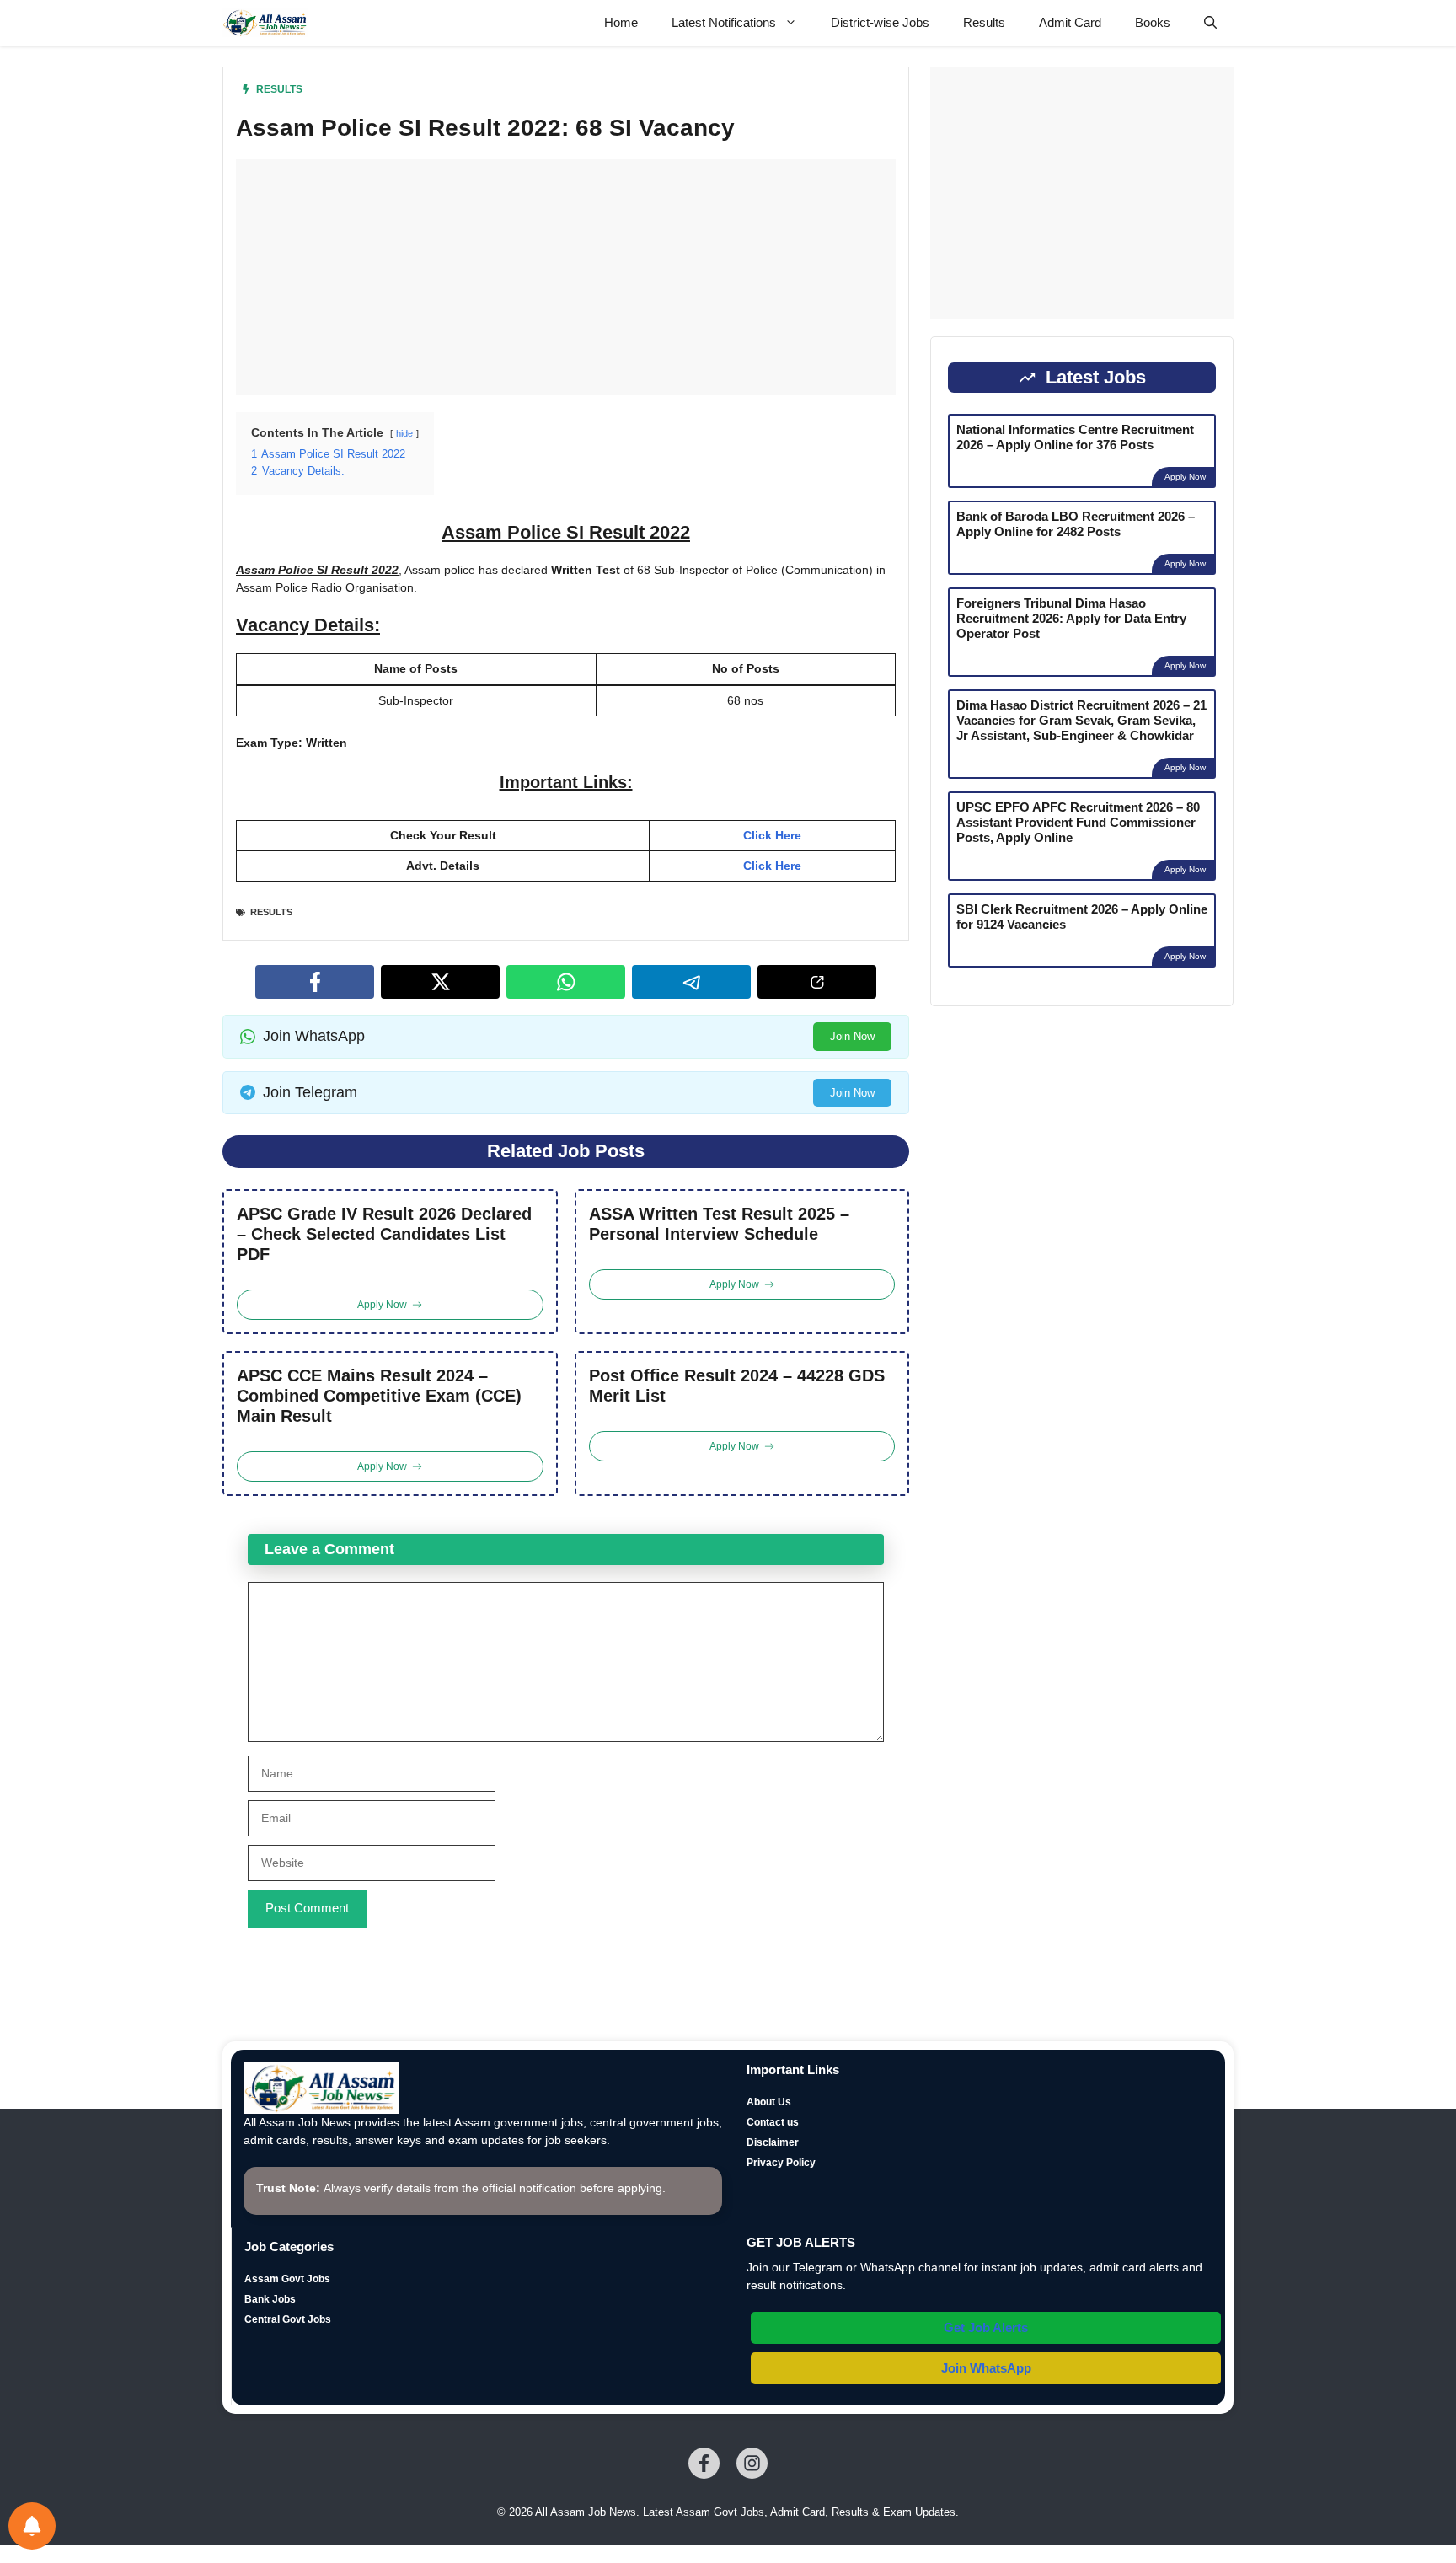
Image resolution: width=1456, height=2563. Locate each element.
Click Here (772, 835)
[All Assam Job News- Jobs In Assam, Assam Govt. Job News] (265, 23)
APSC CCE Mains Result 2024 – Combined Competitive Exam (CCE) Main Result (379, 1396)
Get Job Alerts (986, 2327)
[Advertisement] (566, 277)
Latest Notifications (724, 22)
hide (404, 433)
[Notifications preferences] (32, 2526)
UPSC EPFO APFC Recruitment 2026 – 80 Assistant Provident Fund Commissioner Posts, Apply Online (1078, 822)
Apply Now (1185, 477)
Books (1153, 22)
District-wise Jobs (880, 22)
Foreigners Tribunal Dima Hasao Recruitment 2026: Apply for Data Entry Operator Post (1071, 618)
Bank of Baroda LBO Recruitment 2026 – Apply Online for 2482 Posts (1076, 524)
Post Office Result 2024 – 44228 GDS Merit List (737, 1386)
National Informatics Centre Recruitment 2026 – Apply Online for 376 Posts (1075, 437)
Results (984, 22)
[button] (1210, 23)
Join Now (852, 1036)
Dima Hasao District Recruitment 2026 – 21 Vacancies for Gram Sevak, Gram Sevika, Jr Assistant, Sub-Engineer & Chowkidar (1081, 720)
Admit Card (1070, 22)
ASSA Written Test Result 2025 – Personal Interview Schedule (719, 1224)
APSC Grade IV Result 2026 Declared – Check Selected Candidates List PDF (384, 1234)
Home (621, 22)
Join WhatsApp (986, 2368)
